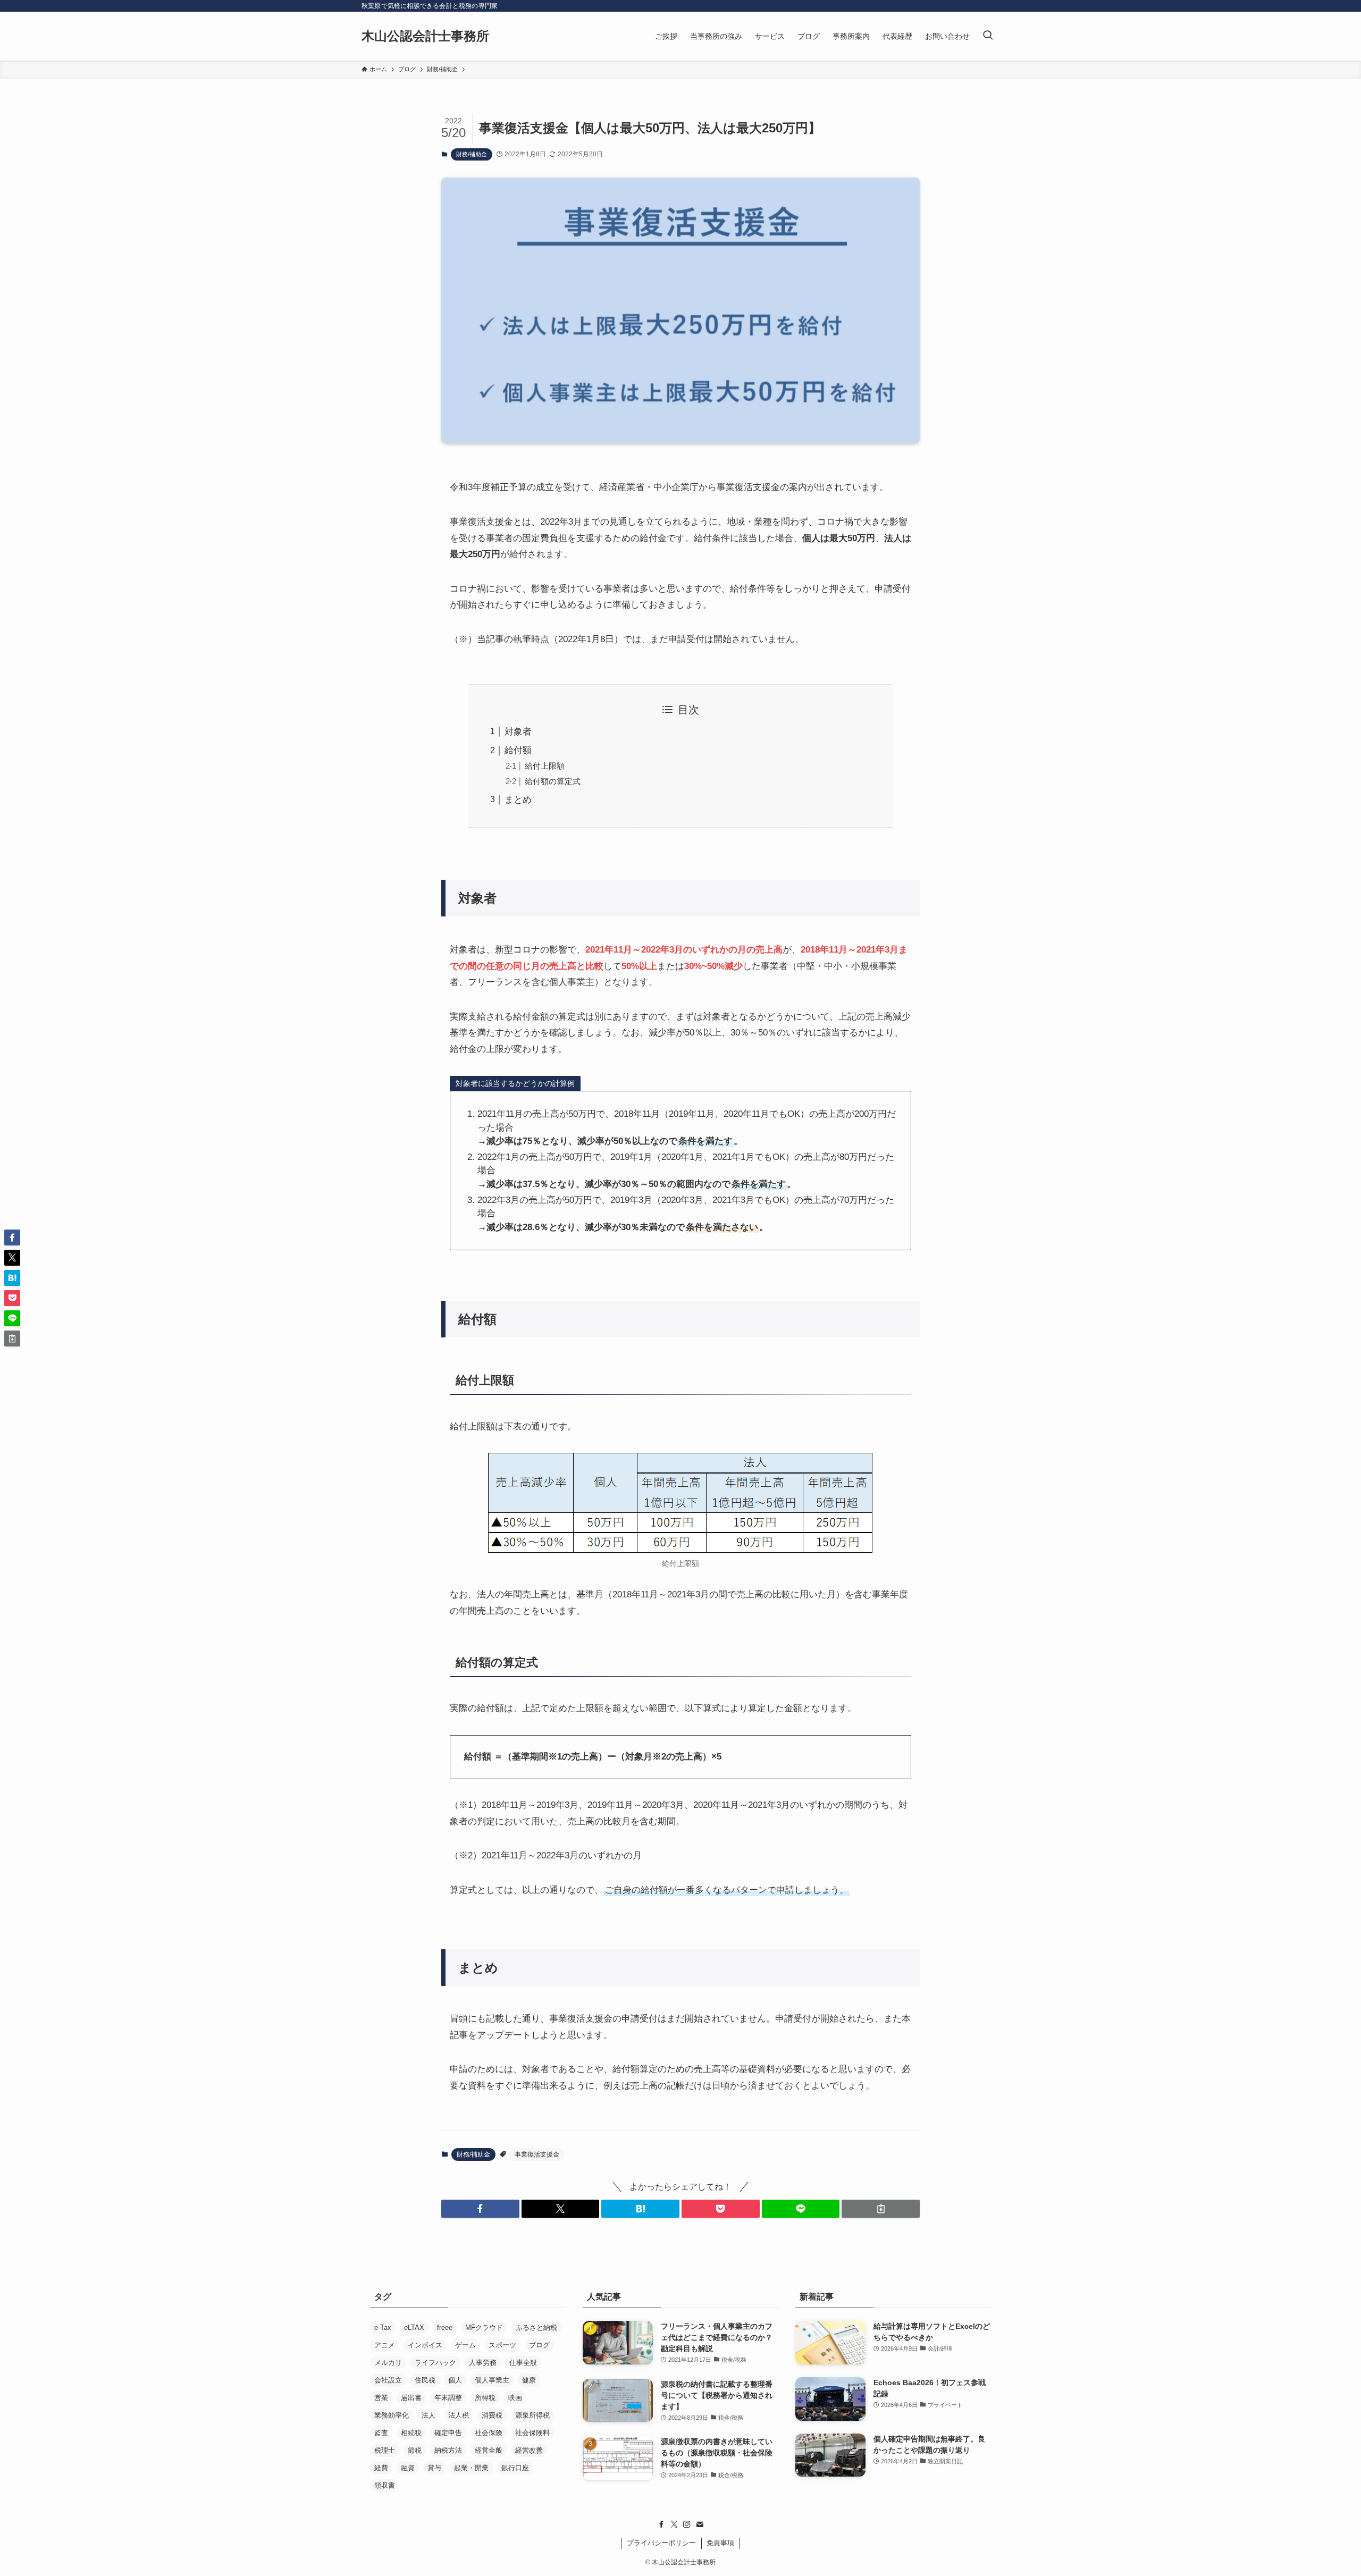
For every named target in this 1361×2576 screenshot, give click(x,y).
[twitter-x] (674, 2524)
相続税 (411, 2433)
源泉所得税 (532, 2415)
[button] (480, 2209)
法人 (429, 2415)
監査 (381, 2433)
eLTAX (414, 2327)
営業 (381, 2398)
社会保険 (489, 2433)
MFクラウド (484, 2327)
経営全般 (489, 2450)
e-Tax (383, 2327)
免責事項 (720, 2543)
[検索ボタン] (988, 36)
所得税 (485, 2398)
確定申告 (448, 2433)
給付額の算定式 (553, 781)
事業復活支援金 (537, 2154)
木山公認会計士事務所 (425, 36)
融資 (408, 2468)
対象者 (518, 732)
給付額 (518, 750)
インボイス (425, 2345)
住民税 (425, 2380)
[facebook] (661, 2524)
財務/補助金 (472, 154)
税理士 (385, 2450)
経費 (381, 2468)
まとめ (518, 800)
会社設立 (388, 2380)
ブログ (539, 2345)
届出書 (411, 2398)
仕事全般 (523, 2363)
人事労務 (483, 2363)
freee (445, 2327)
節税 (415, 2450)
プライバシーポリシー (661, 2543)
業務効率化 (392, 2415)
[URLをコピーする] (881, 2209)
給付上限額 (545, 766)
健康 (529, 2380)
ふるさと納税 (536, 2327)
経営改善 (529, 2450)
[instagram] (687, 2524)
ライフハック (435, 2363)
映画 (515, 2398)
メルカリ (388, 2363)
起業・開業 (471, 2468)
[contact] (700, 2524)
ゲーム (465, 2345)
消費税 (492, 2415)
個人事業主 (492, 2380)
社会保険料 (532, 2433)
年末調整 (448, 2398)
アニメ (385, 2345)
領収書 (385, 2485)
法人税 (459, 2415)
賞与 (434, 2468)
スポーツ (502, 2345)
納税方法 (448, 2450)
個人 (455, 2380)
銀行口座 (515, 2468)
